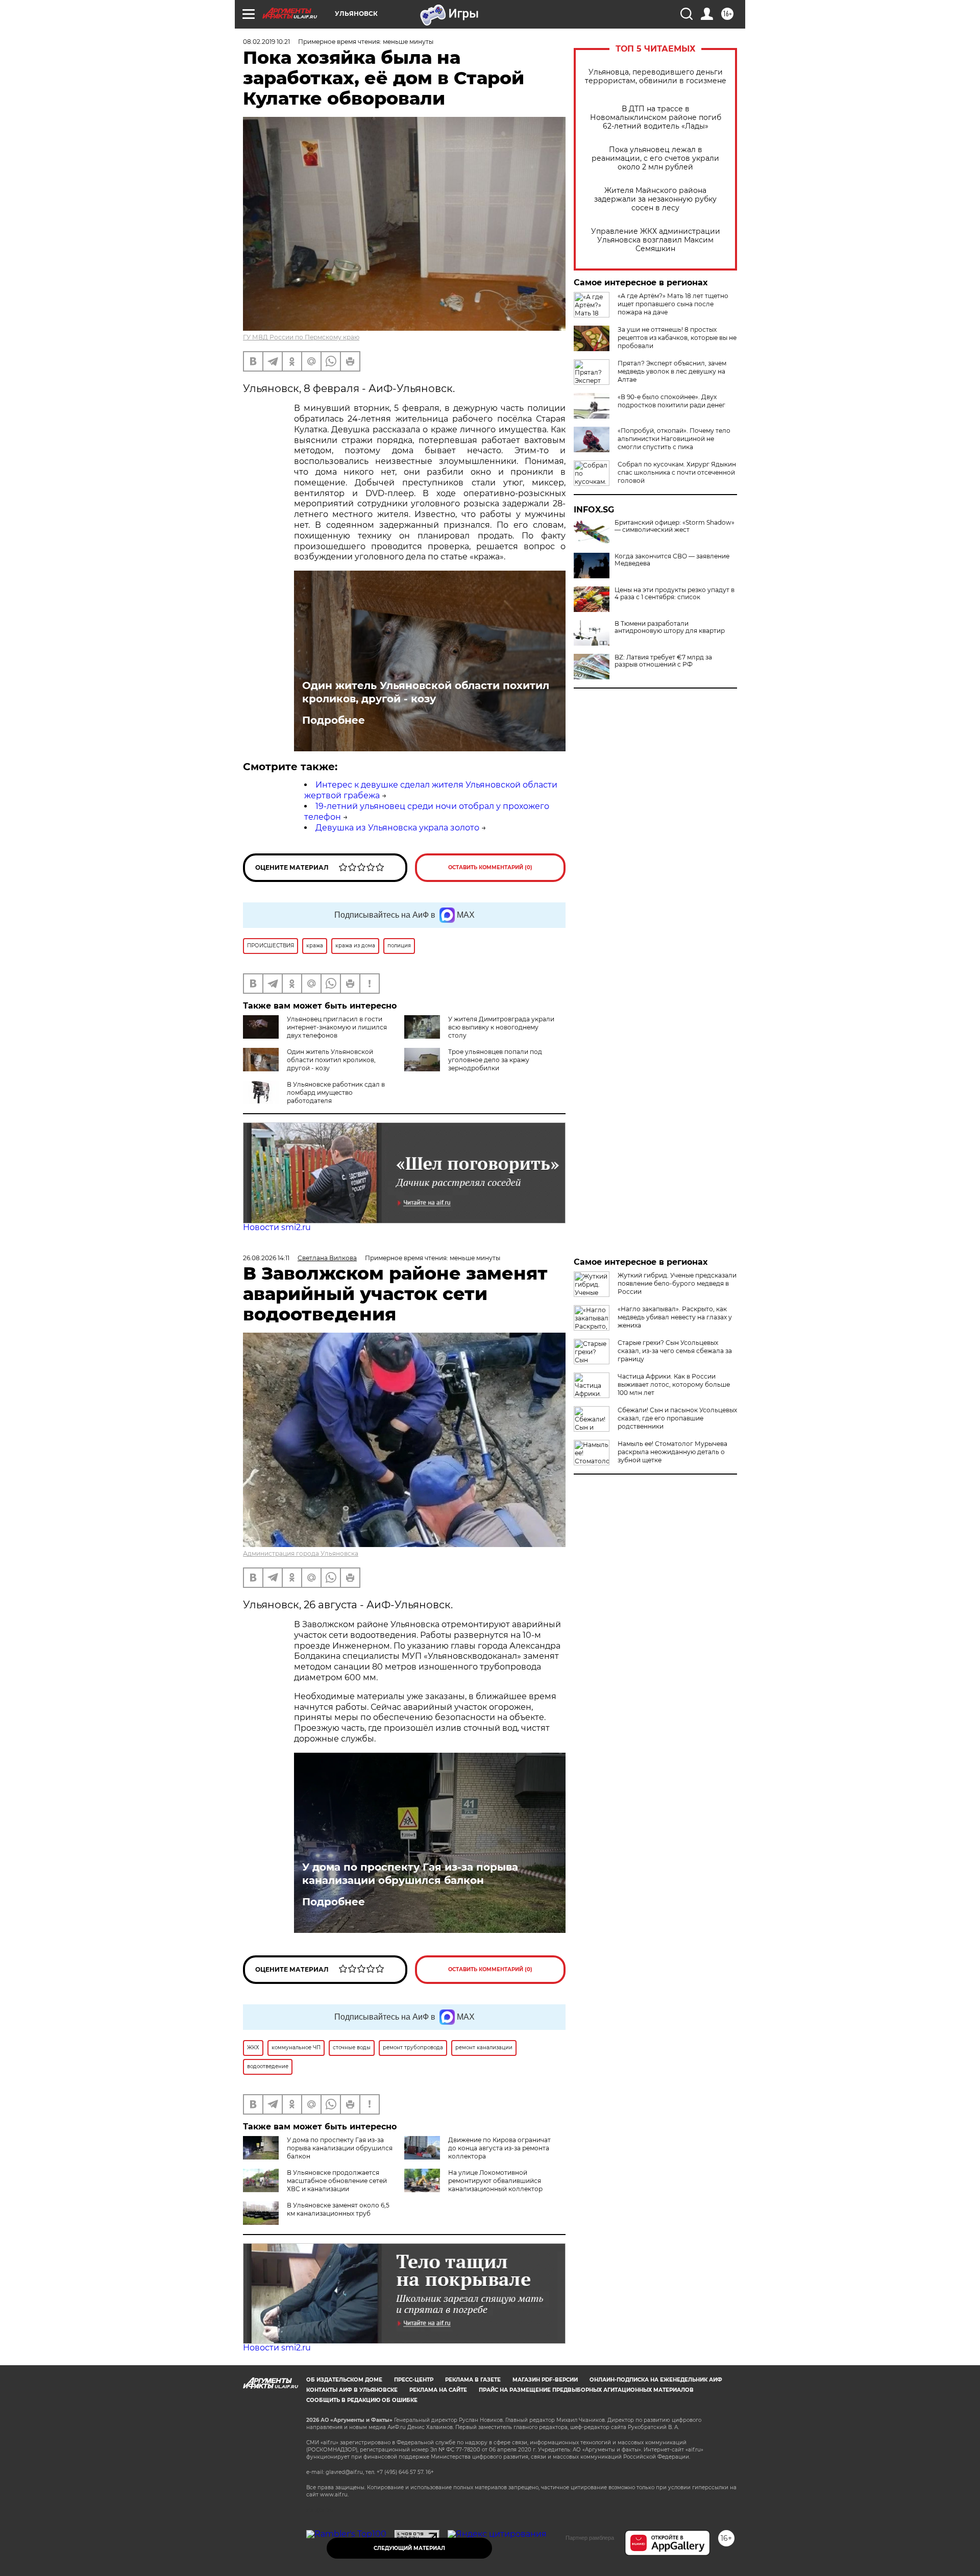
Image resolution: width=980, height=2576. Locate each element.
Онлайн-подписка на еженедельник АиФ (656, 2380)
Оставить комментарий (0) (490, 867)
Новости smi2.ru (277, 1227)
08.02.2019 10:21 (266, 42)
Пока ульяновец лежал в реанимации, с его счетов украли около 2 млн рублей (655, 158)
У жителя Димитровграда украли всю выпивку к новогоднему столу (501, 1027)
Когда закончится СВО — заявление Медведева (672, 560)
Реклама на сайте (438, 2390)
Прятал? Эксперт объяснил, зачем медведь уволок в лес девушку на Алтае (672, 371)
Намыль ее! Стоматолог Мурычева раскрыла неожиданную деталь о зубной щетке (672, 1452)
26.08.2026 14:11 (266, 1258)
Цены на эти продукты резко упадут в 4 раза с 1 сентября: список (675, 594)
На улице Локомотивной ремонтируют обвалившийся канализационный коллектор (495, 2181)
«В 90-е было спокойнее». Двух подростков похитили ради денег (671, 401)
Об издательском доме (344, 2380)
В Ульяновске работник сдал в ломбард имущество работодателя (336, 1093)
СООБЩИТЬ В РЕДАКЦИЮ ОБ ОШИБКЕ (362, 2400)
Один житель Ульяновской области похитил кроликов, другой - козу (426, 692)
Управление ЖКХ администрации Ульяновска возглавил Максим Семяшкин (656, 240)
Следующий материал (409, 2548)
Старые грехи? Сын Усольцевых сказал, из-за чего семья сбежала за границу (675, 1351)
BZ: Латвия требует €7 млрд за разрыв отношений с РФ (663, 661)
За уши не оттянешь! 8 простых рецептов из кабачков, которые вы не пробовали (677, 338)
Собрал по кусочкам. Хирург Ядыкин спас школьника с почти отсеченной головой (677, 472)
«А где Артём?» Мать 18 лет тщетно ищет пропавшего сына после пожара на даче (673, 304)
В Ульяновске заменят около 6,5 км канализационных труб (338, 2209)
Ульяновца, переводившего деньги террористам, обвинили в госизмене (656, 77)
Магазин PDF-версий (545, 2380)
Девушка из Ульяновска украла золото (397, 828)
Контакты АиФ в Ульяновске (352, 2390)
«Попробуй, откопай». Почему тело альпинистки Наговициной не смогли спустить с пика (674, 439)
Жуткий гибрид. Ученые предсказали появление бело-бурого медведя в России (677, 1283)
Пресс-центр (414, 2380)
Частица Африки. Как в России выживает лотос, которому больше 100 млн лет (674, 1384)
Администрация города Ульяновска (301, 1553)
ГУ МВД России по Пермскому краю (301, 337)
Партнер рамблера (590, 2538)
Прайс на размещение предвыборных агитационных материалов (586, 2390)
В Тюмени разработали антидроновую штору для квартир (670, 627)
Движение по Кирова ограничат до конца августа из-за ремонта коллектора (499, 2148)
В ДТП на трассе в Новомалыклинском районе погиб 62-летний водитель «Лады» (656, 118)
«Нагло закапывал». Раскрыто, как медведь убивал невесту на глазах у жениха (675, 1317)
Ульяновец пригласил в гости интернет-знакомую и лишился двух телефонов (337, 1027)
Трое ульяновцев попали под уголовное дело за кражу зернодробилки (495, 1060)
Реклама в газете (473, 2380)
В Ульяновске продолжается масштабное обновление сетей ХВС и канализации (337, 2181)
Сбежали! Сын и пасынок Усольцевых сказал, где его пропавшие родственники (677, 1418)
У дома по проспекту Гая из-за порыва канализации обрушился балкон (410, 1874)
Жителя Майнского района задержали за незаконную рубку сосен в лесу (655, 199)
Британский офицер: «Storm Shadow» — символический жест (675, 526)
